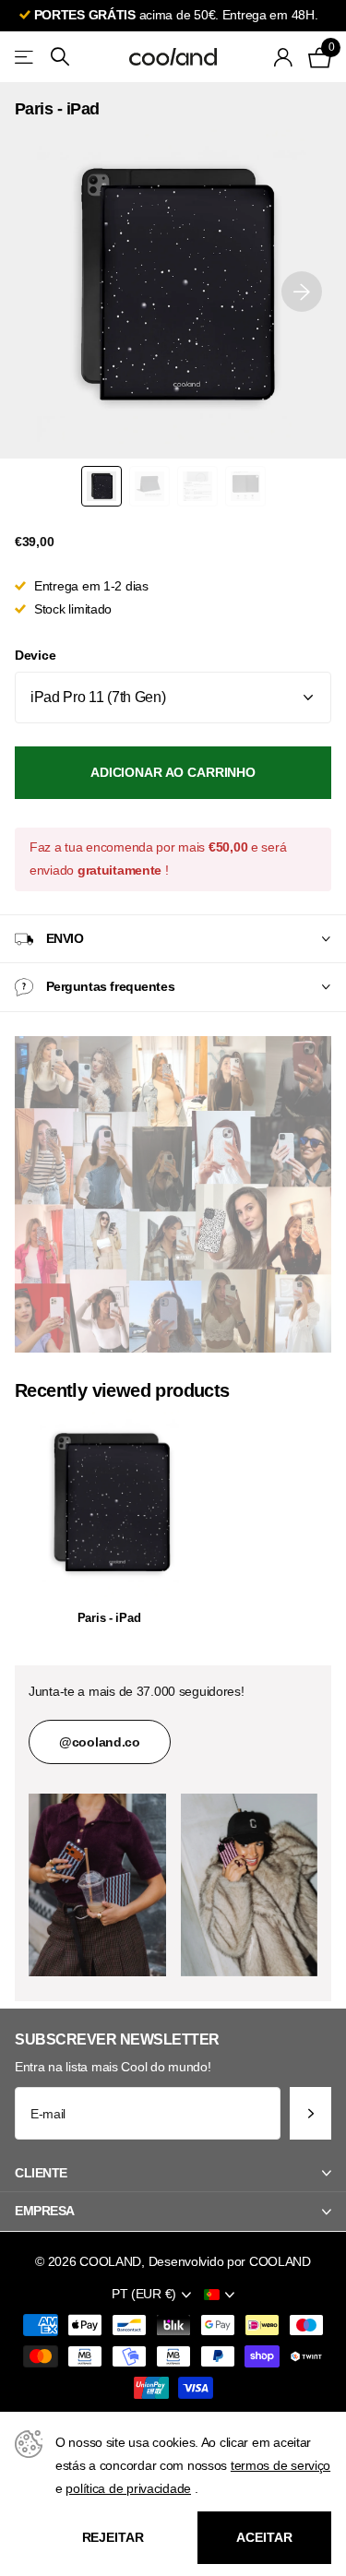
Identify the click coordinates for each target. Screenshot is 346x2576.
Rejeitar (113, 2537)
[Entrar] (284, 57)
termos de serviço (280, 2465)
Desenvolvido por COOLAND (230, 2261)
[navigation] (101, 486)
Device (35, 655)
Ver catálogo (25, 57)
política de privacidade (128, 2488)
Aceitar (264, 2537)
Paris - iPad (109, 1618)
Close (173, 2173)
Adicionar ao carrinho (173, 772)
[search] (60, 57)
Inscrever (310, 2113)
